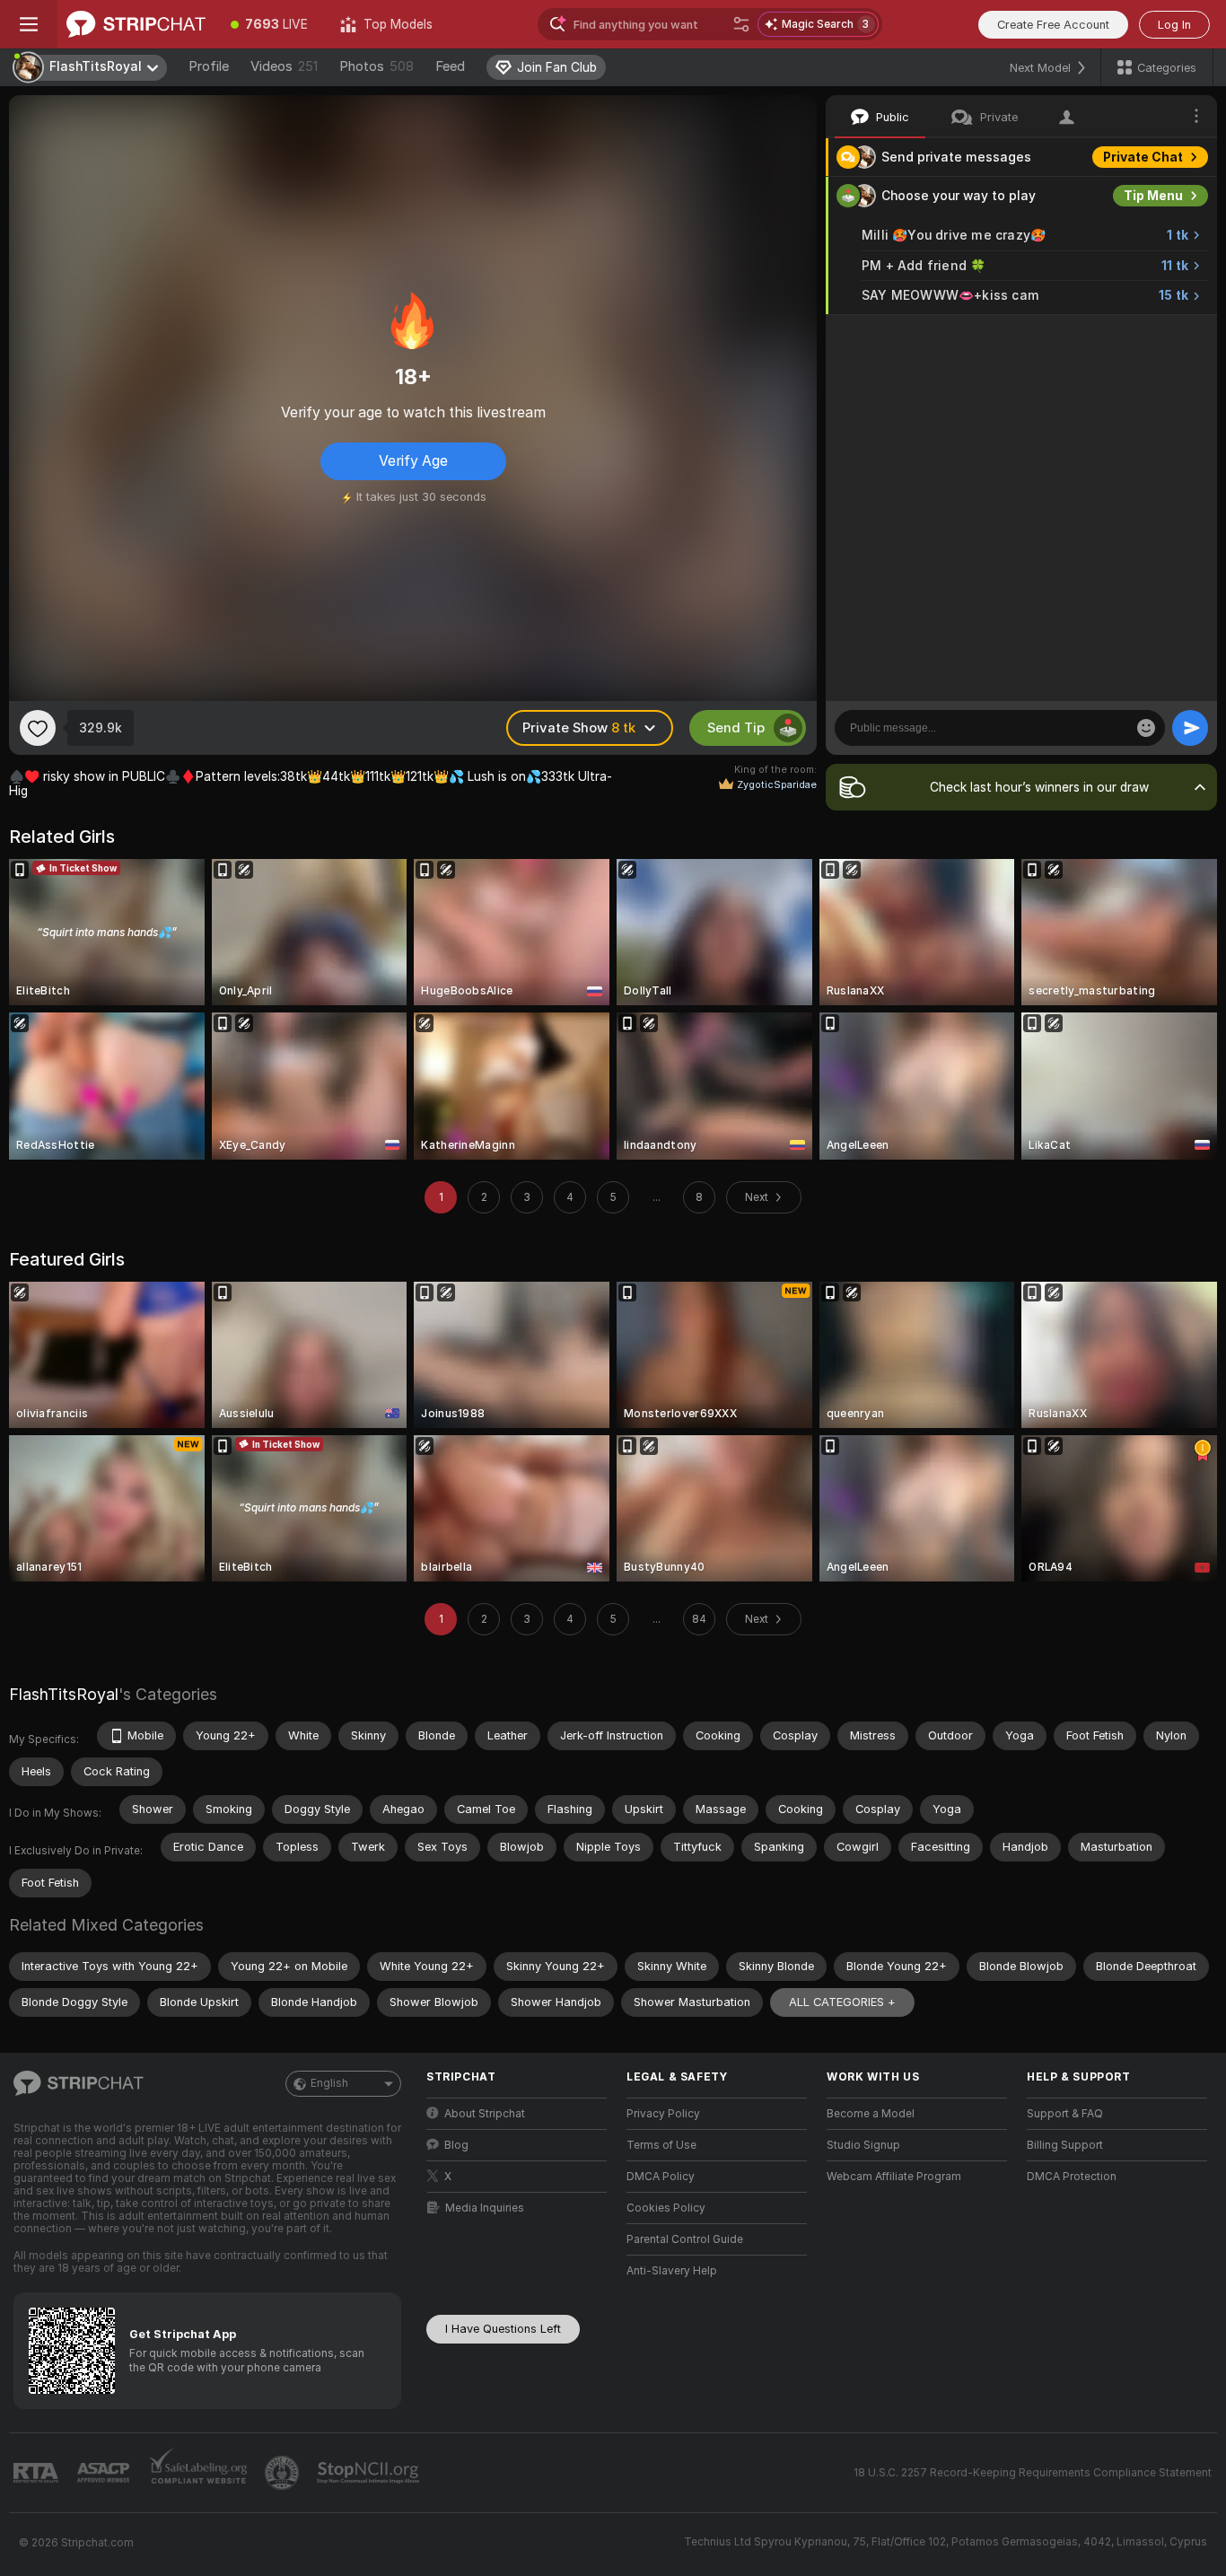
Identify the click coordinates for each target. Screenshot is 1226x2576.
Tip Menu (1153, 196)
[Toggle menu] (29, 24)
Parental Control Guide (685, 2239)
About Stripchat (485, 2114)
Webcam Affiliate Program (894, 2177)
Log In (1174, 25)
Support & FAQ (1065, 2114)
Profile (209, 66)
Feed (450, 66)
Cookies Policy (666, 2208)
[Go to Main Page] (136, 24)
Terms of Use (661, 2145)
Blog (456, 2145)
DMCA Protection (1072, 2177)
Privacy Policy (663, 2114)
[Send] (1190, 728)
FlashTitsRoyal (64, 1694)
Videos (284, 66)
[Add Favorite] (38, 728)
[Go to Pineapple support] (284, 2473)
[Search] (741, 24)
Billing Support (1065, 2145)
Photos (377, 66)
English (329, 2083)
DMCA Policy (661, 2177)
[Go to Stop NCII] (370, 2473)
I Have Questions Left (503, 2329)
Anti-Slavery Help (672, 2271)
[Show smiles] (1146, 728)
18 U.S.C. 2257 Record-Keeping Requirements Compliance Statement (1033, 2473)
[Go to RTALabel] (38, 2473)
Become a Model (871, 2114)
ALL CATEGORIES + (842, 2002)
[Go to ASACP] (105, 2473)
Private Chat (1143, 157)
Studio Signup (863, 2145)
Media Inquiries (485, 2208)
